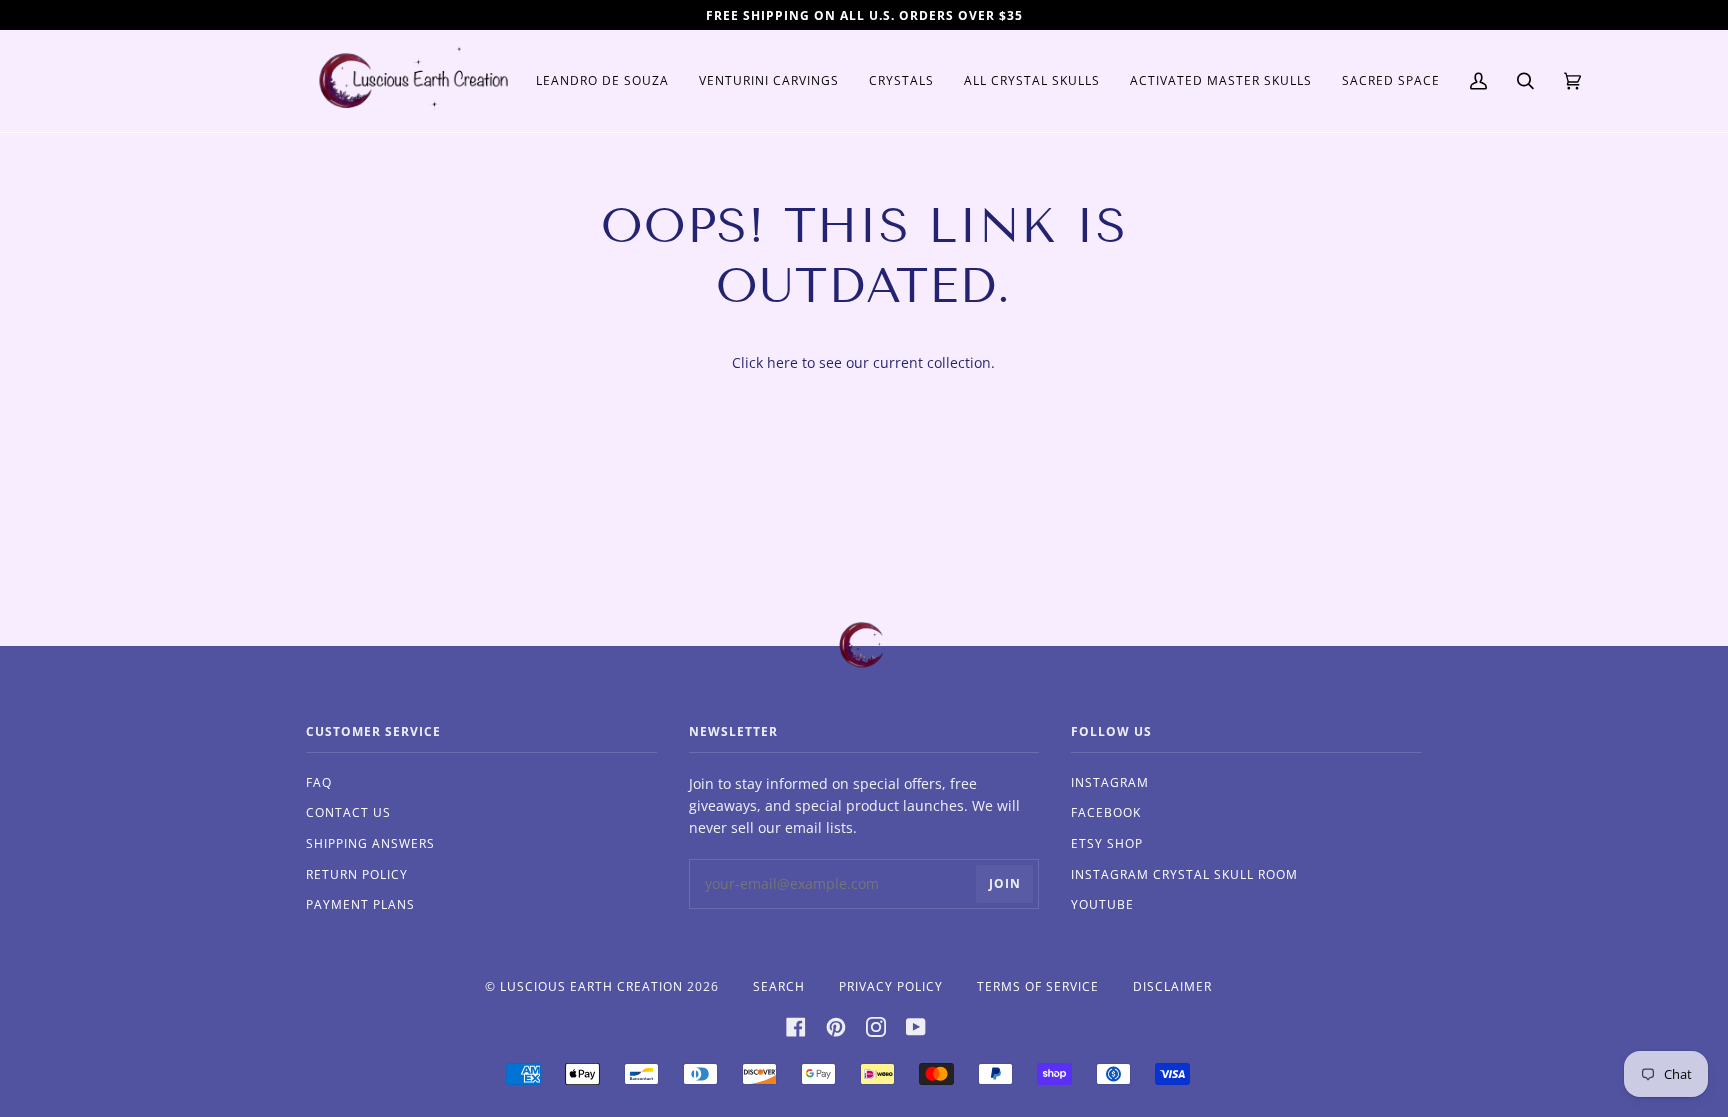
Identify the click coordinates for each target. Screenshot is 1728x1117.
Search (779, 986)
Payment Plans (360, 904)
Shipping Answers (370, 843)
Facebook (1106, 812)
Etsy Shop (1107, 843)
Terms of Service (1038, 986)
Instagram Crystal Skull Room (1184, 874)
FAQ (319, 782)
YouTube (1102, 904)
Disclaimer (1172, 986)
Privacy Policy (891, 986)
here (782, 362)
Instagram (1110, 782)
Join (1005, 883)
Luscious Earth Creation (591, 986)
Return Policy (357, 874)
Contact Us (348, 812)
